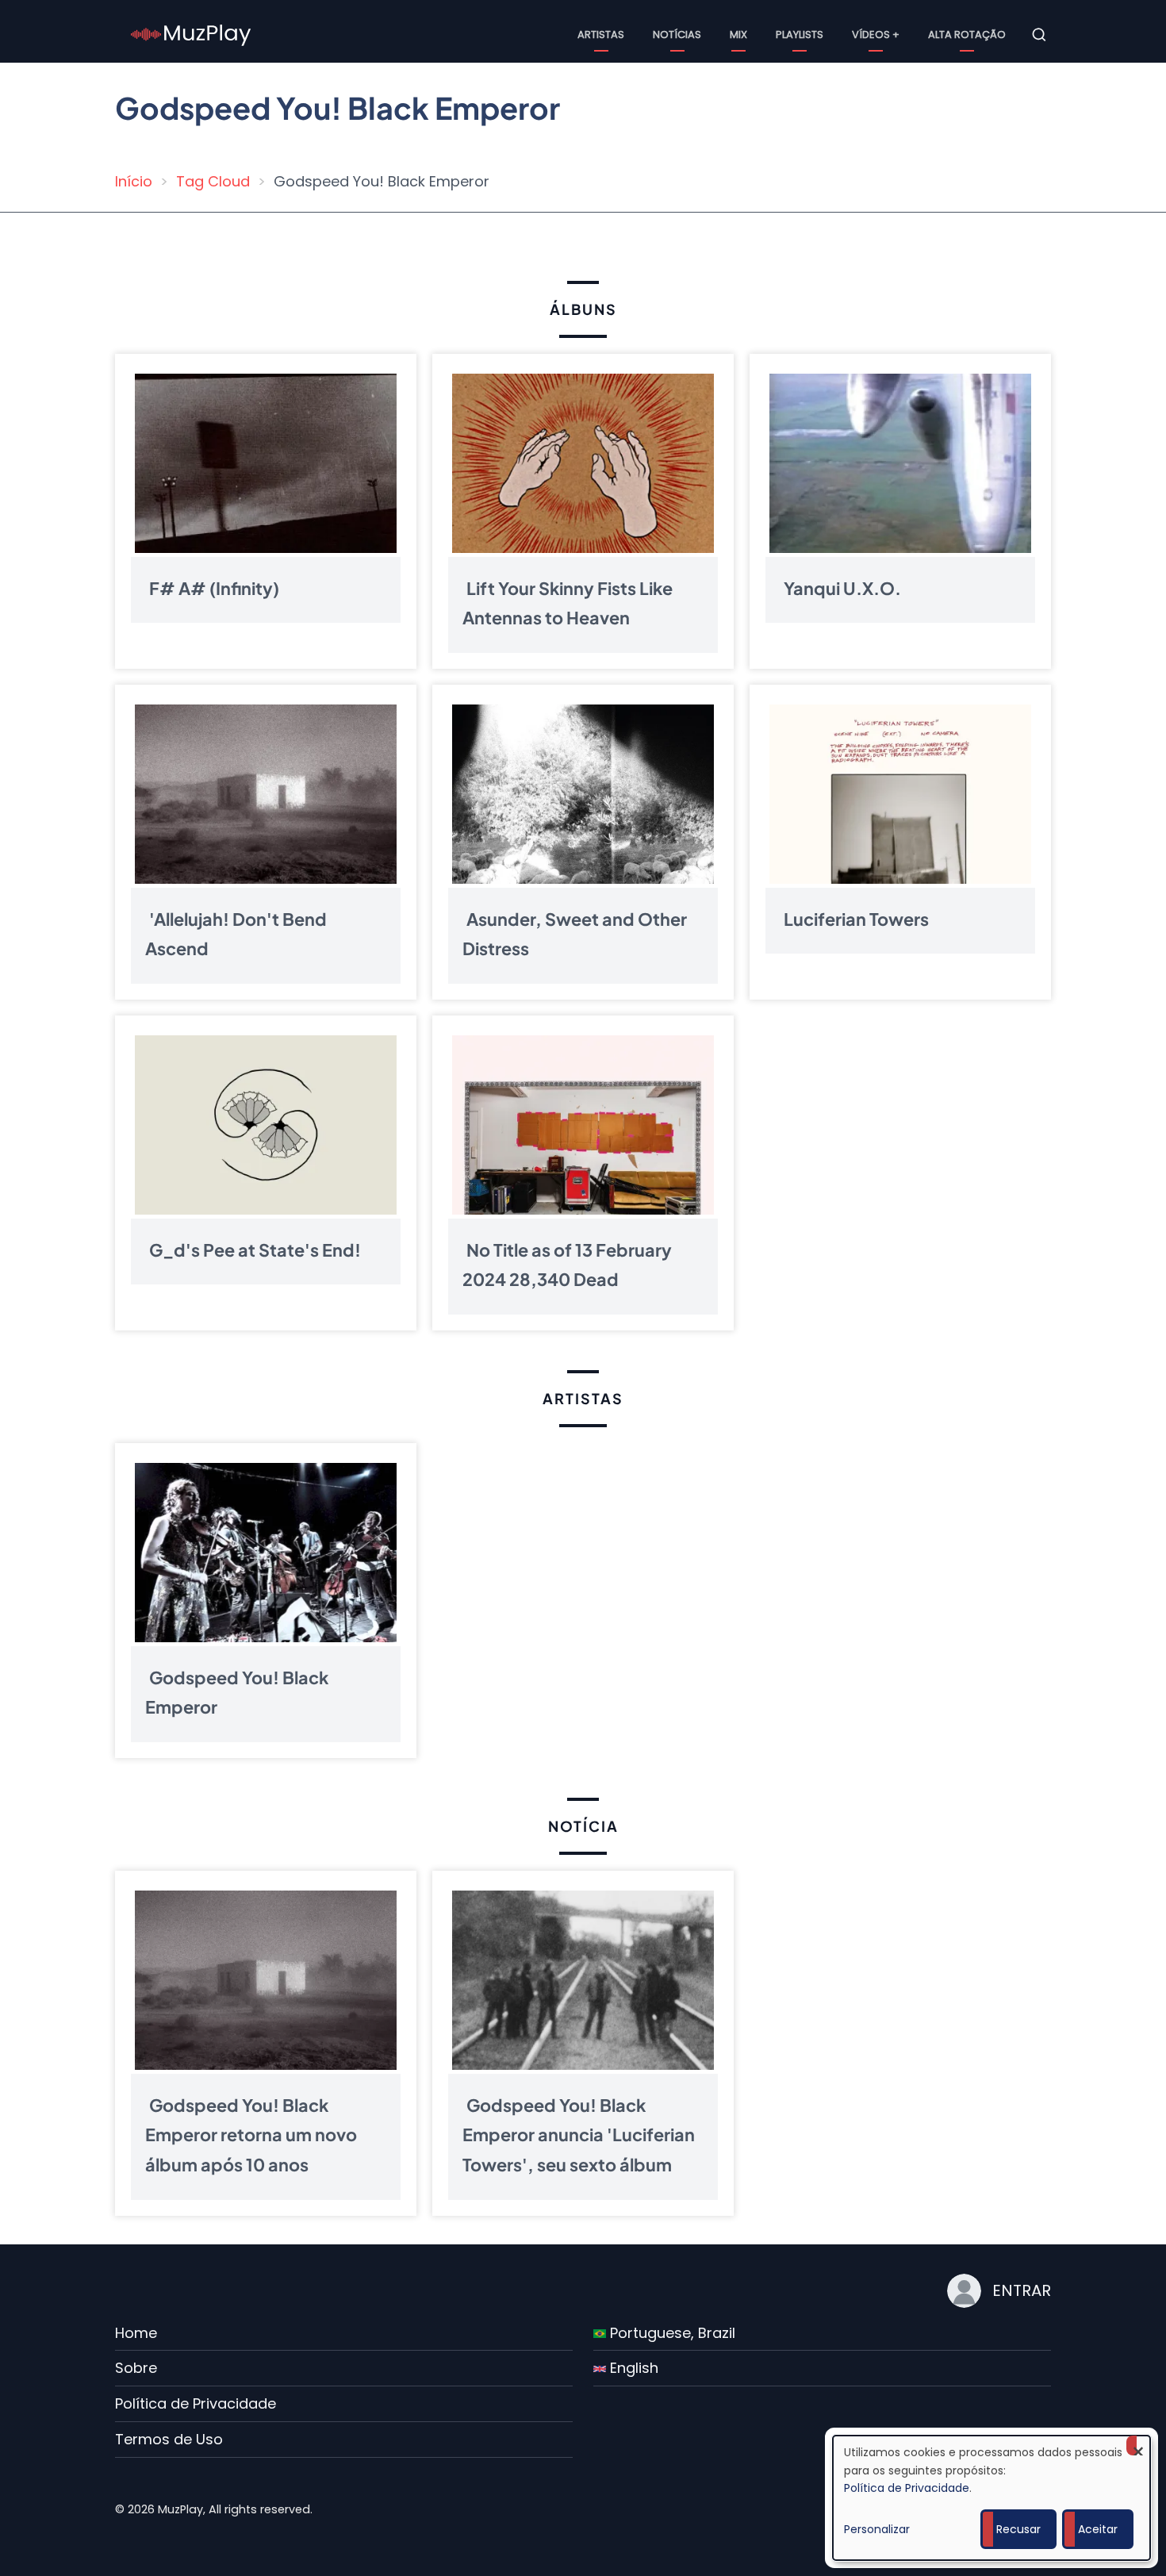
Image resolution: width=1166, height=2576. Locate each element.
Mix (738, 35)
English (632, 2368)
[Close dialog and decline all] (1138, 2445)
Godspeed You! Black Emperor (237, 1692)
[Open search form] (1039, 35)
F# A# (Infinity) (214, 587)
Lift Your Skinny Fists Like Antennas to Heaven (568, 603)
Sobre (136, 2368)
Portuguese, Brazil (671, 2333)
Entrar (1022, 2290)
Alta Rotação (967, 35)
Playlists (800, 35)
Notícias (677, 35)
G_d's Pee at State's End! (255, 1249)
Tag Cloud (213, 181)
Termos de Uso (169, 2439)
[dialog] (991, 2498)
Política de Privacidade (196, 2403)
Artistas (601, 35)
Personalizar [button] (877, 2529)
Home (136, 2333)
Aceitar (1098, 2529)
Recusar (1018, 2529)
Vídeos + (876, 35)
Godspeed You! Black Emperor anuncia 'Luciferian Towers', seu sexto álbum (579, 2135)
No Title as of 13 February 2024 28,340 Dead (567, 1264)
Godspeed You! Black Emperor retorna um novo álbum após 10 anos (251, 2135)
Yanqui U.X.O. (842, 587)
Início (134, 181)
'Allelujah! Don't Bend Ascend (236, 933)
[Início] (191, 34)
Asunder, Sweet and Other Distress (575, 933)
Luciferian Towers (856, 918)
